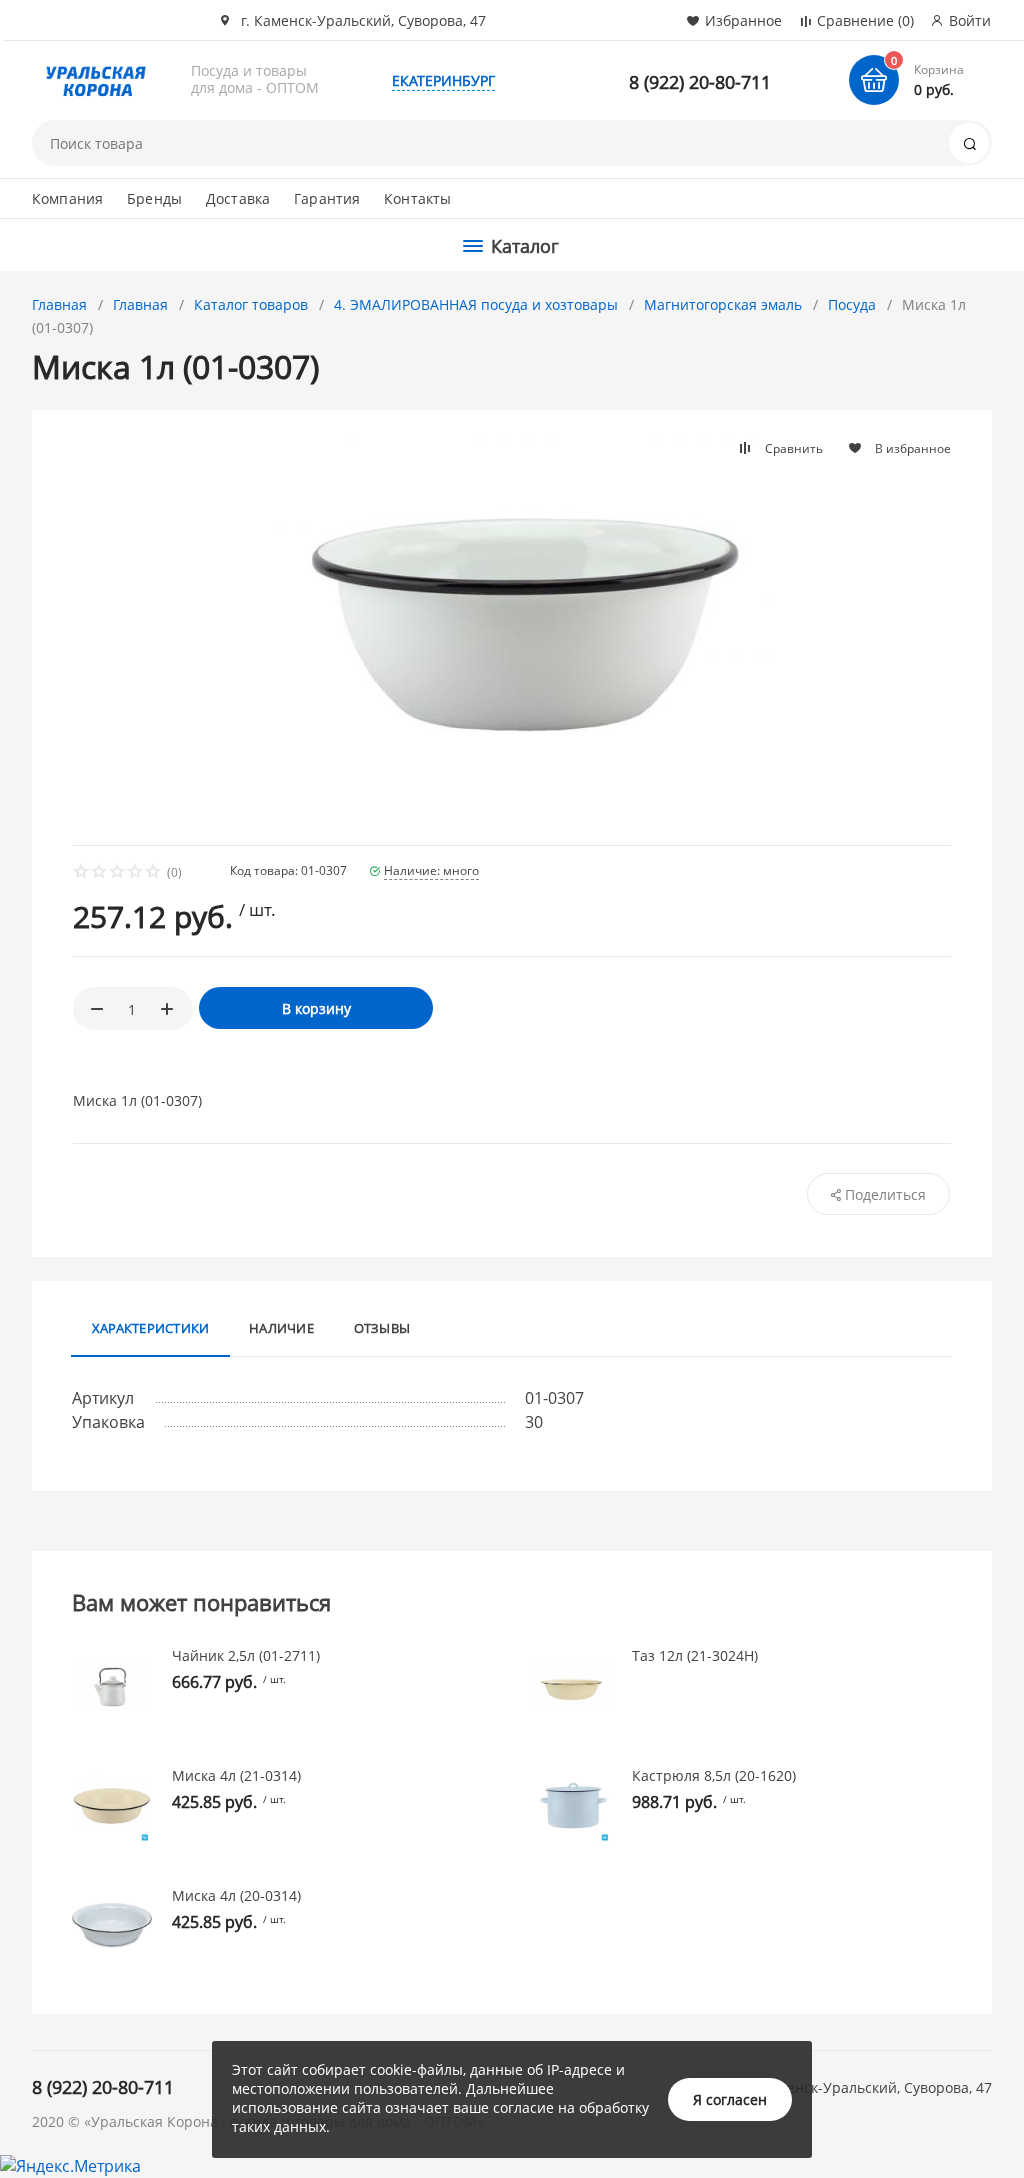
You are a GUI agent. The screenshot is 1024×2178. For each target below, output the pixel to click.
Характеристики (150, 1328)
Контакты (417, 198)
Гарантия (327, 198)
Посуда (852, 304)
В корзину (316, 1008)
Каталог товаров (251, 304)
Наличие (281, 1328)
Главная (59, 304)
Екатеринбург (443, 80)
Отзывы (382, 1328)
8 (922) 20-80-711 (700, 82)
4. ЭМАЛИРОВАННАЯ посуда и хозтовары (476, 304)
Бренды (154, 198)
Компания (67, 198)
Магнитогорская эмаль (723, 304)
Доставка (238, 198)
